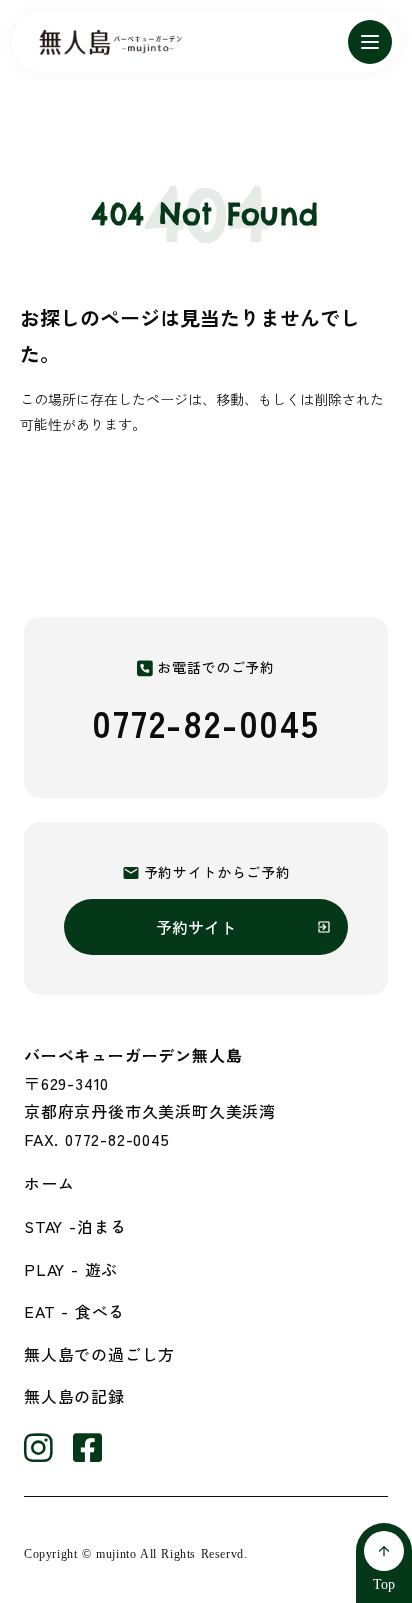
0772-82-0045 (206, 722)
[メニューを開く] (370, 42)
